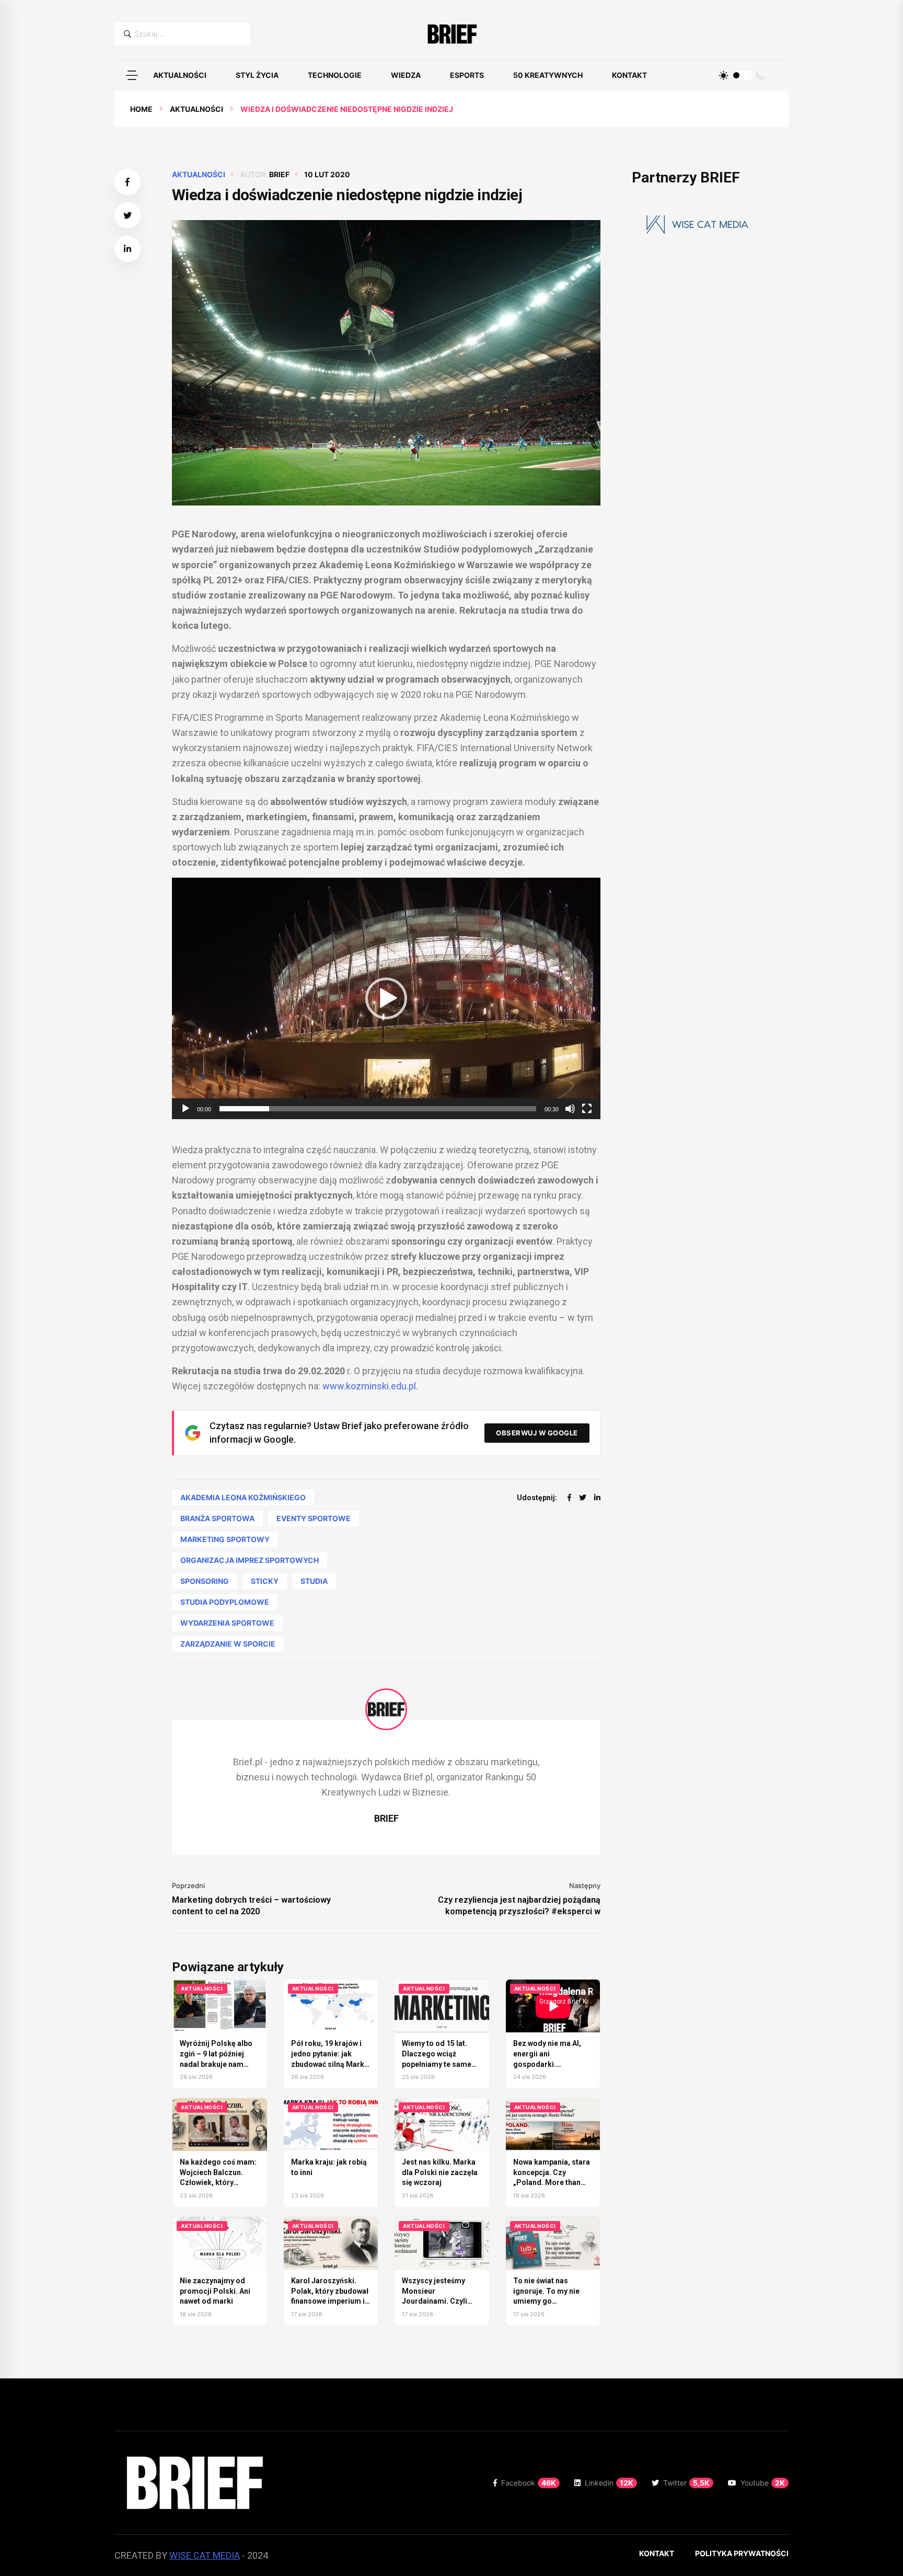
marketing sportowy (225, 1539)
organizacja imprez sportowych (250, 1560)
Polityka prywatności (742, 2553)
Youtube (763, 2483)
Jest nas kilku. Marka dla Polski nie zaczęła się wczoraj (440, 2172)
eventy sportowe (314, 1518)
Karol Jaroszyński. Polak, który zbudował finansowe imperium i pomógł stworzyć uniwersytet (330, 2301)
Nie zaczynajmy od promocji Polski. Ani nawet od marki (215, 2291)
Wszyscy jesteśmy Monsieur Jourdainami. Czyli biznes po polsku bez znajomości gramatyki (441, 2301)
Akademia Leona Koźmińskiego (243, 1497)
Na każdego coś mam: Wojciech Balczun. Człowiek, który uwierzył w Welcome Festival (218, 2182)
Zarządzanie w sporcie (228, 1644)
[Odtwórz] (186, 1109)
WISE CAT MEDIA (205, 2555)
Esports (467, 75)
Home (141, 109)
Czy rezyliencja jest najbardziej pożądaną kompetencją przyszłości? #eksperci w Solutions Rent (519, 1906)
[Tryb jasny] (724, 75)
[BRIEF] (452, 34)
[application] (386, 998)
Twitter (686, 2483)
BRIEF (279, 174)
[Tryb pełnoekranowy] (587, 1109)
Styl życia (257, 75)
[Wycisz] (570, 1109)
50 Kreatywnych (548, 75)
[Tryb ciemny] (760, 75)
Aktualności (180, 75)
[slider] (378, 1109)
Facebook (529, 2483)
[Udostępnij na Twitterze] (128, 215)
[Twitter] (583, 1497)
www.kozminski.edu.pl (369, 1386)
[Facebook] (569, 1497)
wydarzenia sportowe (227, 1623)
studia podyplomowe (225, 1602)
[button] (132, 75)
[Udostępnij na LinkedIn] (128, 249)
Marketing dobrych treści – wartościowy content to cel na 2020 (251, 1906)
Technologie (335, 75)
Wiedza (406, 75)
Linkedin (609, 2483)
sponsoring (205, 1581)
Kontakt (629, 75)
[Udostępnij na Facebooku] (128, 182)
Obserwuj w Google (537, 1433)
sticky (265, 1581)
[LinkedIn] (597, 1497)
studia (314, 1581)
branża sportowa (217, 1518)
